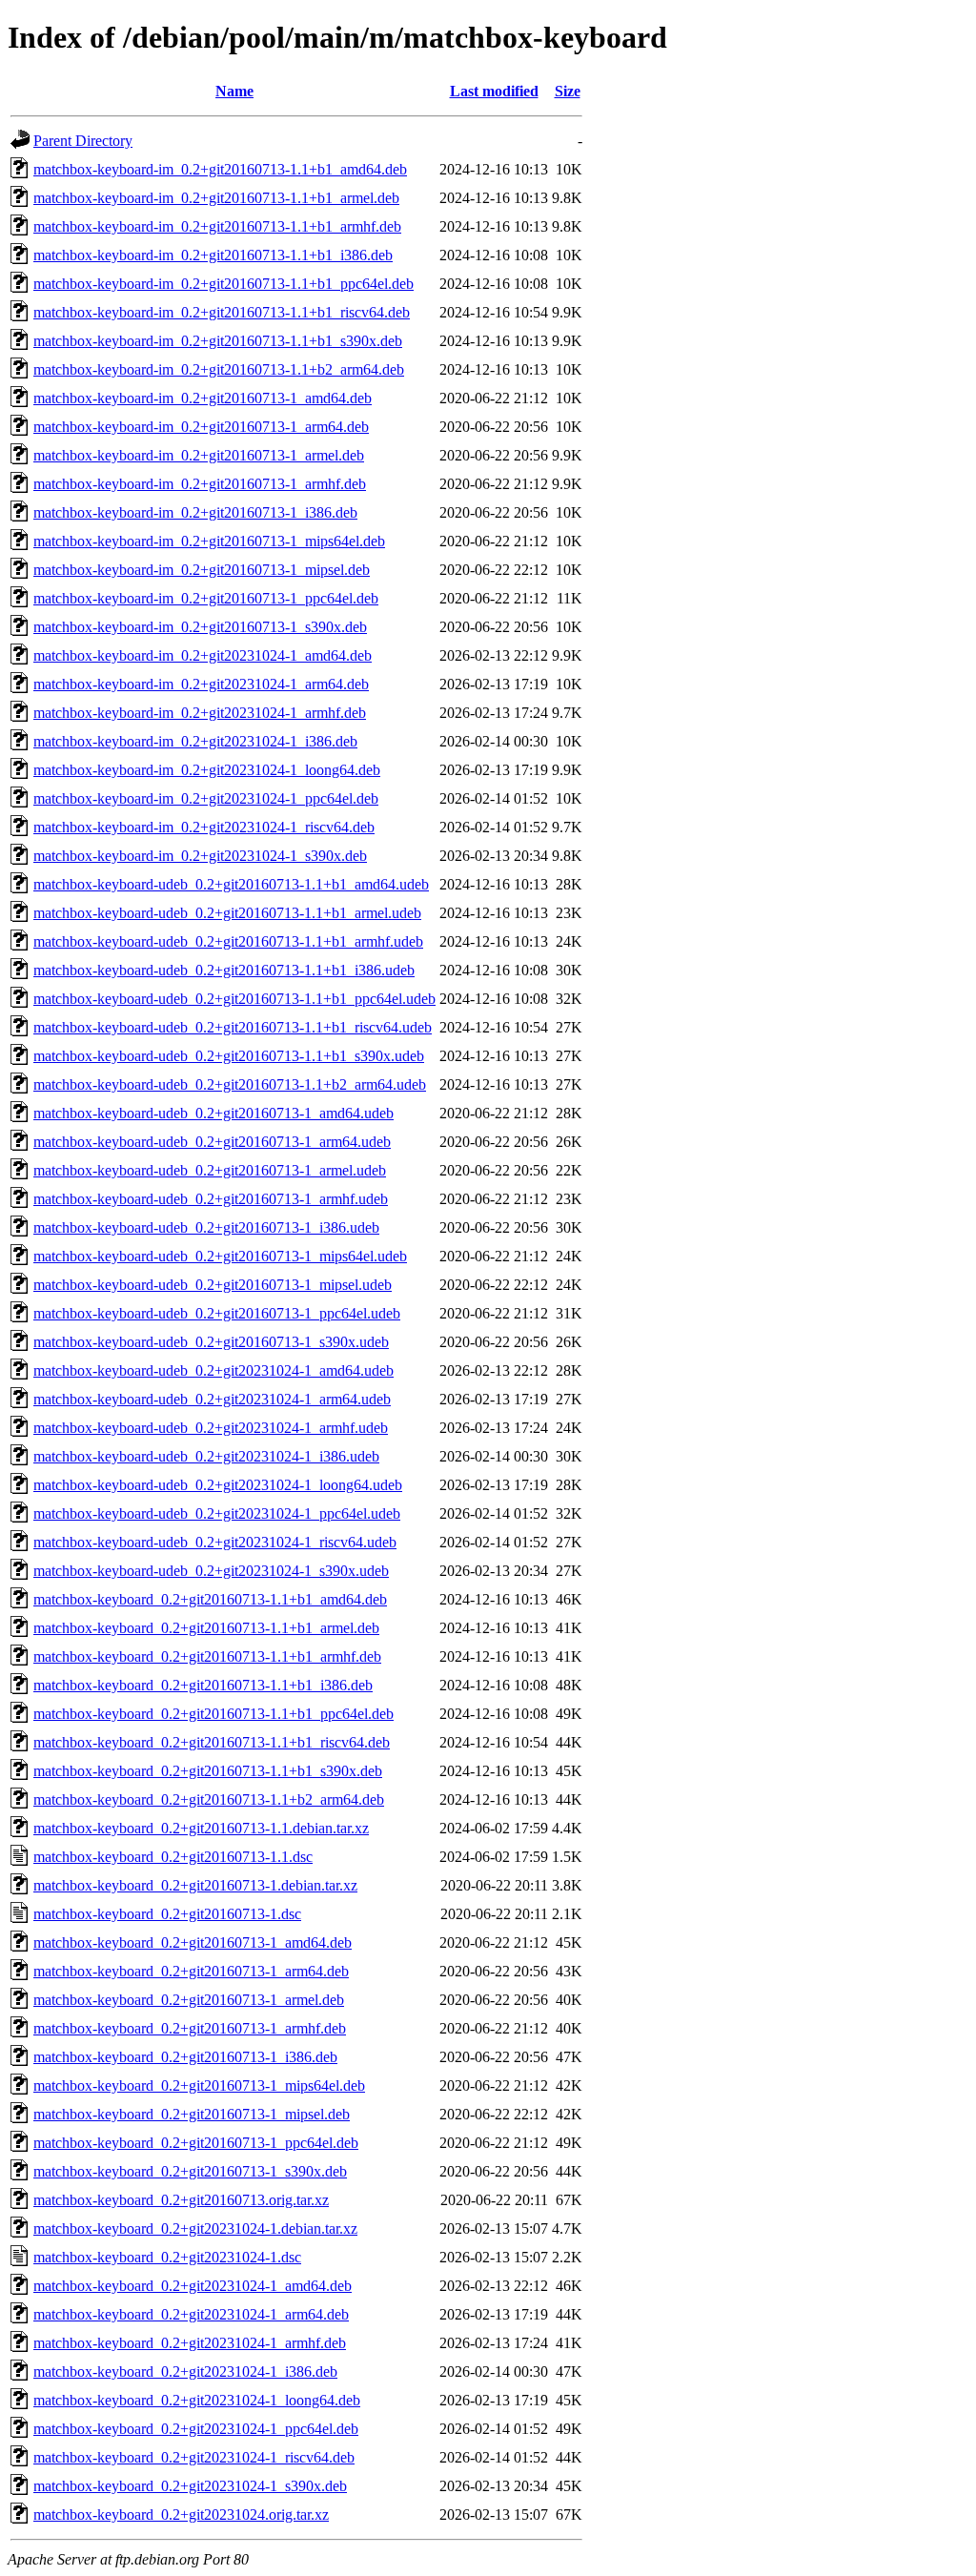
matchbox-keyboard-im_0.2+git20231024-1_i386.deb (195, 741)
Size (568, 91)
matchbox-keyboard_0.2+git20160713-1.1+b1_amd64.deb (210, 1599)
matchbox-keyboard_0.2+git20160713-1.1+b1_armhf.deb (207, 1656)
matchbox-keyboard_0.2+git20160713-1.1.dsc (173, 1857)
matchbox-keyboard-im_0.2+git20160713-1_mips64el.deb (209, 541)
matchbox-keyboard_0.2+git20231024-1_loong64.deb (197, 2400)
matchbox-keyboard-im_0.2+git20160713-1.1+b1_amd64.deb (220, 169)
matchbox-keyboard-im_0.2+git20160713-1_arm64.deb (201, 427)
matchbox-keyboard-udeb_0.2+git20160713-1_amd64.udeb (213, 1113)
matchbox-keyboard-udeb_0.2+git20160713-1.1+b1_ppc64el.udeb (234, 999)
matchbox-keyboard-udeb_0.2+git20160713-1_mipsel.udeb (213, 1285)
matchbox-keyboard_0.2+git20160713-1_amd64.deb (193, 1942)
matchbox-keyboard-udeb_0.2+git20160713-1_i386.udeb (206, 1227)
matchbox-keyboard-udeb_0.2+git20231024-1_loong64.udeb (218, 1485)
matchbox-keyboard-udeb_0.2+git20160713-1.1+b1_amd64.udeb (231, 884)
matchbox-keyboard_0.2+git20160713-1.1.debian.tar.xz (201, 1828)
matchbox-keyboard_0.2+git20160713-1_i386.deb (185, 2057)
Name (234, 91)
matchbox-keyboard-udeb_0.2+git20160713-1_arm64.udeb (212, 1142)
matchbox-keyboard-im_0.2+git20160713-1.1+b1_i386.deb (213, 255)
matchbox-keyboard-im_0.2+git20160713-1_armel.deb (199, 455)
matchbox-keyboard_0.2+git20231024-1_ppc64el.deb (196, 2429)
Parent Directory (83, 141)
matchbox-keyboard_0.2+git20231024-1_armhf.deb (190, 2343)
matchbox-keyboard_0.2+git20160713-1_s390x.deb (190, 2171)
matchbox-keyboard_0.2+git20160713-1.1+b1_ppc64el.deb (213, 1714)
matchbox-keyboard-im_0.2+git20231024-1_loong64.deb (207, 770)
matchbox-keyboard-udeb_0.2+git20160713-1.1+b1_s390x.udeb (229, 1056)
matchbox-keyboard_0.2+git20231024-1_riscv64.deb (194, 2457)
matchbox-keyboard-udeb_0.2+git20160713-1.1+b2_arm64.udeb (230, 1084)
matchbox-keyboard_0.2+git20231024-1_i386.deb (185, 2372)
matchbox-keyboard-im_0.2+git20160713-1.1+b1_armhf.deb (217, 226)
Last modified (494, 91)
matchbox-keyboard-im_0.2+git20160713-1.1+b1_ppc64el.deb (224, 284)
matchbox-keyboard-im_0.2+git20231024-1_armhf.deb (200, 713)
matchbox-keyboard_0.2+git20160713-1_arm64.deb (191, 1971)
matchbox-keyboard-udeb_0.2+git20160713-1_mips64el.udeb (220, 1256)
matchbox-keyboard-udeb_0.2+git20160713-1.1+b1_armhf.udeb (228, 941)
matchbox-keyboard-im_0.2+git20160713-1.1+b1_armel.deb (216, 198)
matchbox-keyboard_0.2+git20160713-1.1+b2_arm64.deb (209, 1799)
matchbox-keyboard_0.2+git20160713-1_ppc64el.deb (196, 2143)
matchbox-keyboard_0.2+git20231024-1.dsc (167, 2257)
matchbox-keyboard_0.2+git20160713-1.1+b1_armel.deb (206, 1628)
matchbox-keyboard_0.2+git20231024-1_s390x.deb (190, 2486)
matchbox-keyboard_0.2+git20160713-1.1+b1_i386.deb (203, 1685)
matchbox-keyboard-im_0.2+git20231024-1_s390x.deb (200, 856)
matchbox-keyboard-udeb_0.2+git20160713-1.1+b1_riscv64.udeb (233, 1027)
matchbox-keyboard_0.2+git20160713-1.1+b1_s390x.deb (208, 1771)
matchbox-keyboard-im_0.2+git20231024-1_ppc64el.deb (206, 798)
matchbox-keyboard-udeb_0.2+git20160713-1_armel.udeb (210, 1170)
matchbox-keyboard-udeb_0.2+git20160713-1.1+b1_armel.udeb (227, 913)
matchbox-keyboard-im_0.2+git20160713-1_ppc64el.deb (206, 598)
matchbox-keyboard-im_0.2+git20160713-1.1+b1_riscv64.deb (222, 312)
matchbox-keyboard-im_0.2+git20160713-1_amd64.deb (203, 398)
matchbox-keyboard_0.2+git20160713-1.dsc (167, 1914)
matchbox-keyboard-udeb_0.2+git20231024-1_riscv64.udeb (215, 1542)
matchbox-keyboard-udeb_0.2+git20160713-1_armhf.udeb (211, 1199)
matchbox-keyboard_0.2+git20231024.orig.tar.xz (181, 2515)
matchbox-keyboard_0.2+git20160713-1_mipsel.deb (192, 2114)
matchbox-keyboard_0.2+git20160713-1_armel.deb (189, 2000)
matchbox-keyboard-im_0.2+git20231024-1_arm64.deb (201, 684)
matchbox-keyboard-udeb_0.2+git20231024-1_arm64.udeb (212, 1399)
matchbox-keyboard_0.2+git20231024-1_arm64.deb (191, 2314)
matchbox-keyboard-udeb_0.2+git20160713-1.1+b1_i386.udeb (224, 970)
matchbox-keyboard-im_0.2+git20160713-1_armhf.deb (200, 484)
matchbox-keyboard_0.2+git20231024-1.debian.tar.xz (195, 2228)
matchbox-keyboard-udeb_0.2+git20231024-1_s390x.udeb (211, 1571)
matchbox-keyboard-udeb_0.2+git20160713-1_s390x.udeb (211, 1342)
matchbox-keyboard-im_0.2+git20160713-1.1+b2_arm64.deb (219, 369)
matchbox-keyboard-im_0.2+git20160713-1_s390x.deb (200, 627)
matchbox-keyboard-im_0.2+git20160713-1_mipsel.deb (202, 570)
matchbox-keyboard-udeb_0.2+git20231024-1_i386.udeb (206, 1456)
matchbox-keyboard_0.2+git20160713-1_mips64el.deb (199, 2085)
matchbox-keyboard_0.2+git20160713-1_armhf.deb (190, 2028)
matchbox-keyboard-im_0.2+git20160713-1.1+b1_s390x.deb (218, 341)
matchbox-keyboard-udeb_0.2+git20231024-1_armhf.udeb (211, 1428)
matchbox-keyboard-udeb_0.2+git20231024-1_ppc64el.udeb (217, 1513)
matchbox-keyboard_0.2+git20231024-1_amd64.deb (193, 2286)
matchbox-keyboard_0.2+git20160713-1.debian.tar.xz (195, 1885)
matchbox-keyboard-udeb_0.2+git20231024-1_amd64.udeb (213, 1370)
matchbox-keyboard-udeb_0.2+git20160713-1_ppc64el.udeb (217, 1313)
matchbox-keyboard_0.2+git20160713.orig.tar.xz (181, 2200)
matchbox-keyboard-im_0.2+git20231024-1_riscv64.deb (204, 827)
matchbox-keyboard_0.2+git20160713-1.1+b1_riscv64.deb (212, 1742)
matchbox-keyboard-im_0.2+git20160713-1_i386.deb (195, 512)
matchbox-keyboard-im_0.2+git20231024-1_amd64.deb (203, 655)
